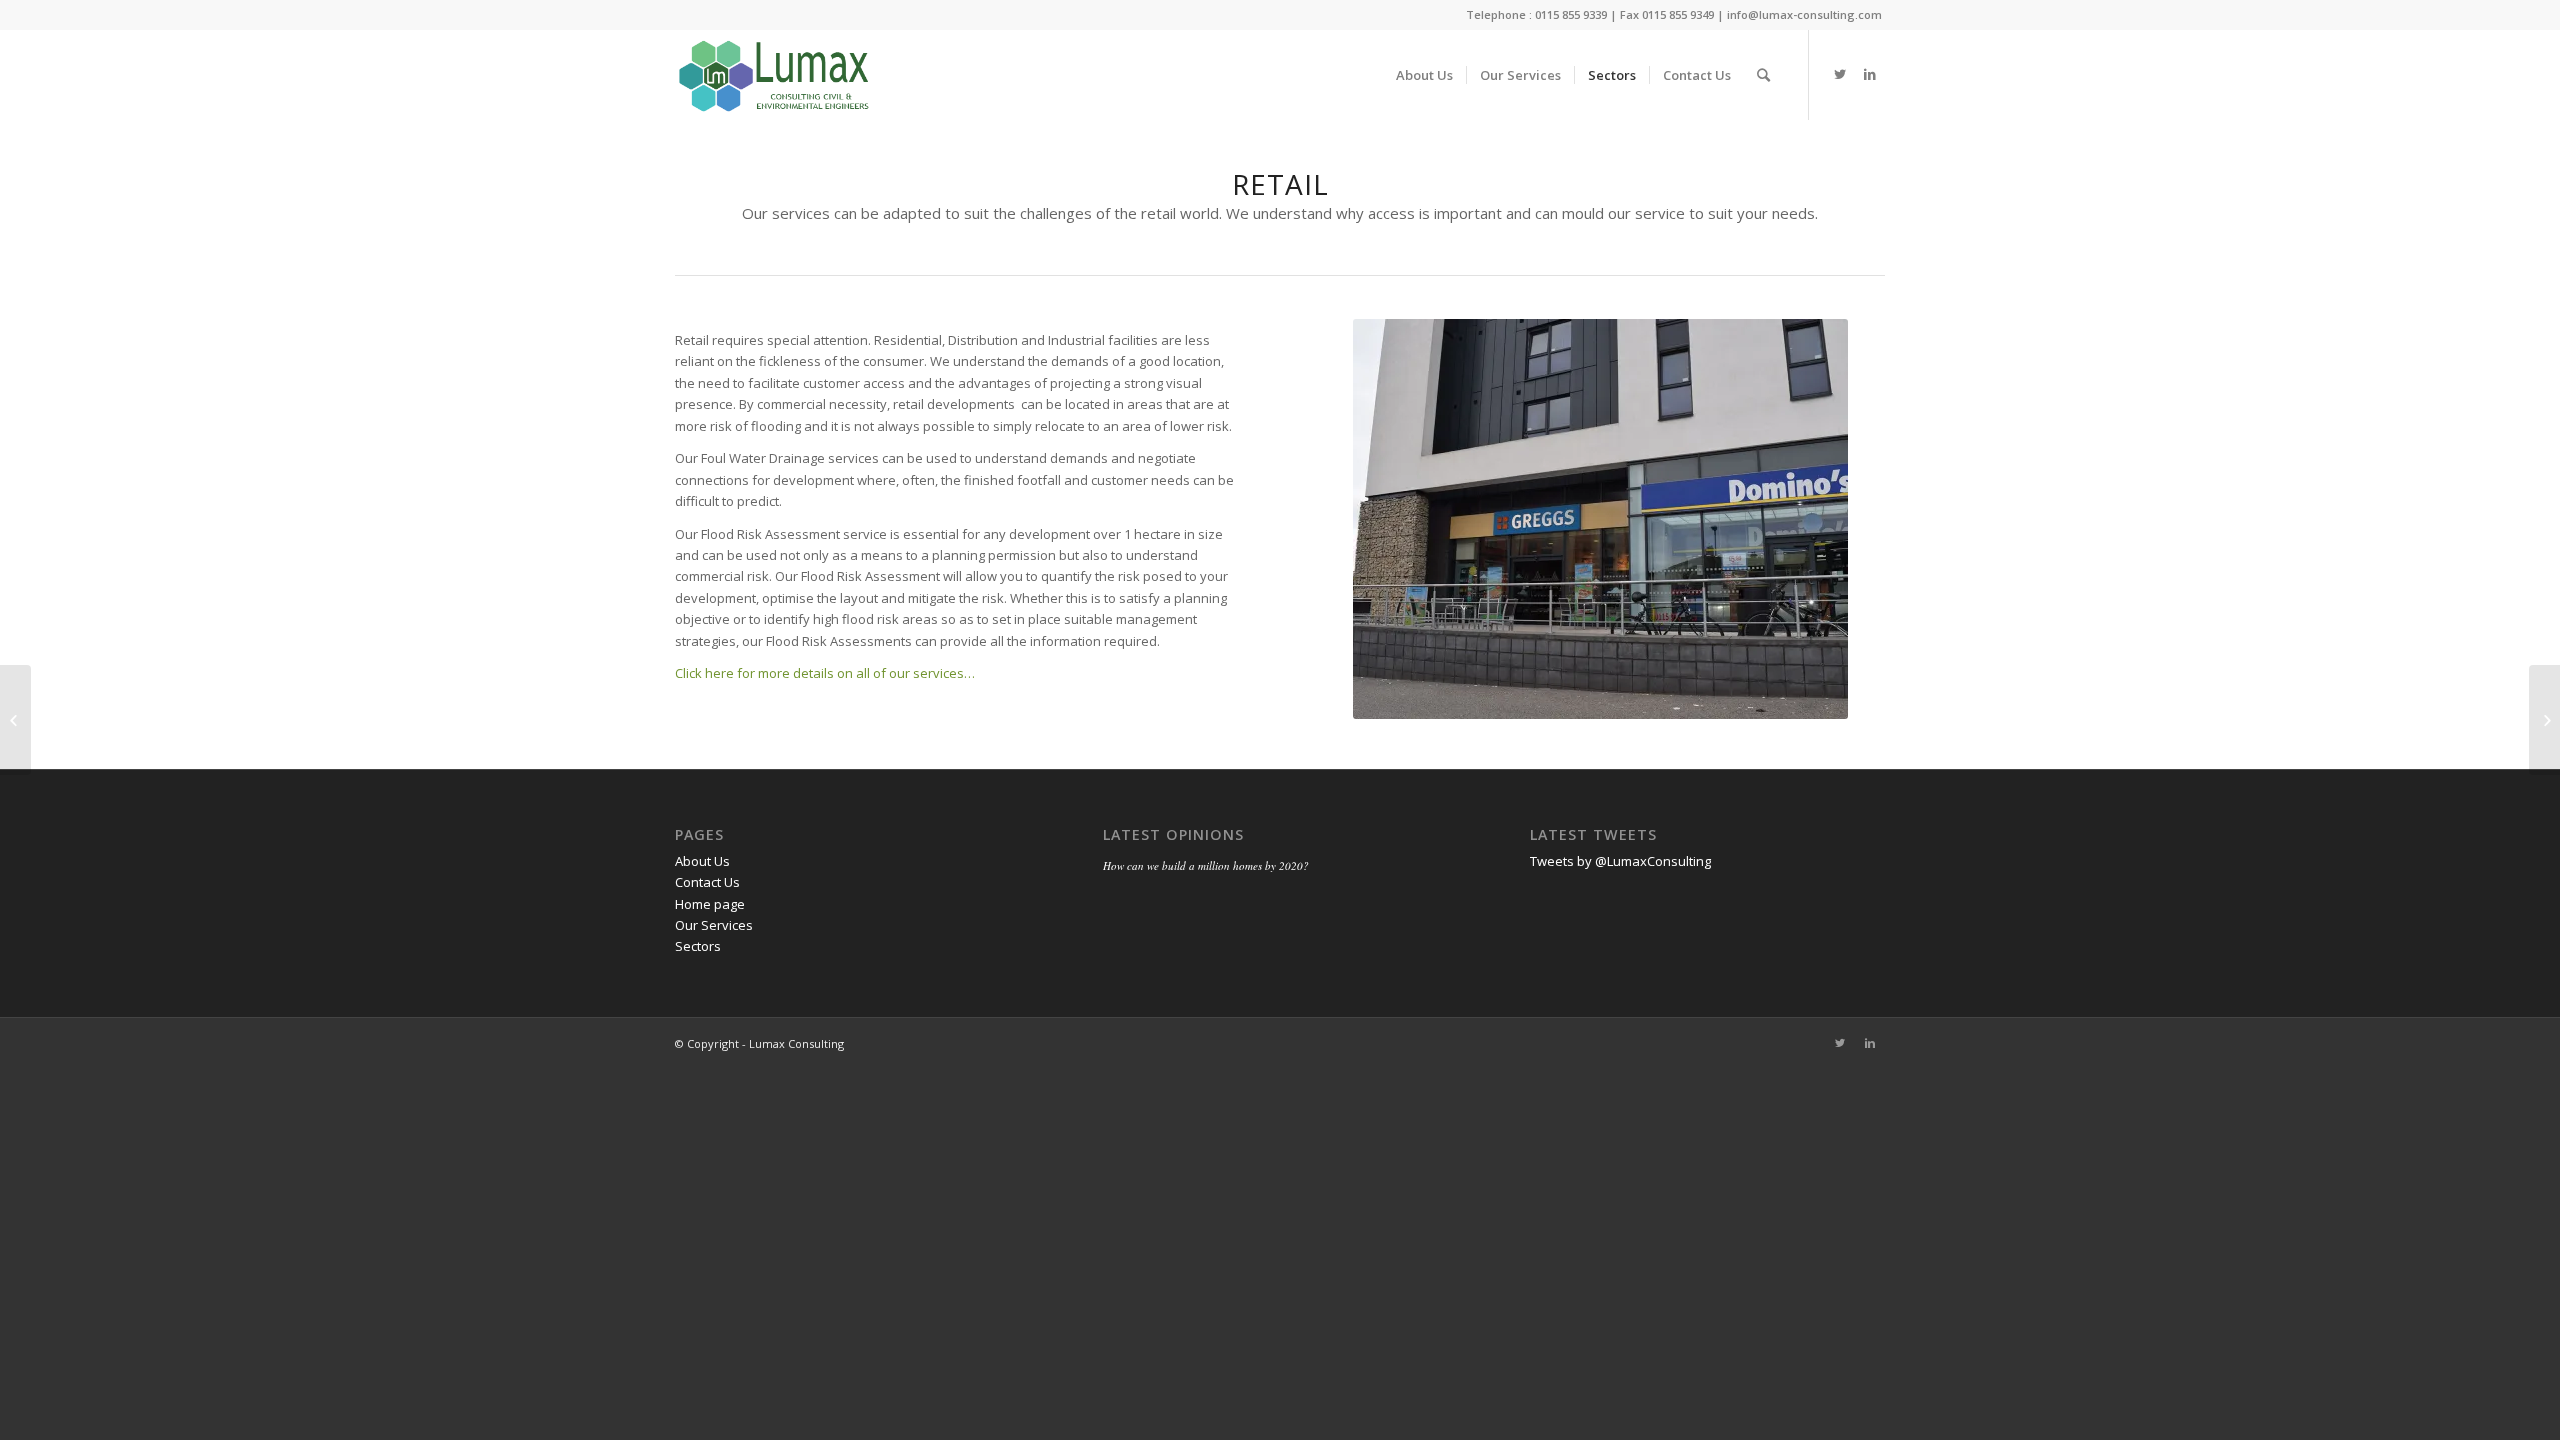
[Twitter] (1840, 74)
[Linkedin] (1870, 74)
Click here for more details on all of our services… (825, 673)
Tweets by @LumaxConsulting (1620, 861)
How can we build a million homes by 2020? (1206, 865)
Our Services (714, 925)
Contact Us (707, 882)
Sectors (698, 946)
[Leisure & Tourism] (2544, 720)
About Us (702, 861)
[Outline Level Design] (15, 720)
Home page (710, 904)
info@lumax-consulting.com (1804, 14)
